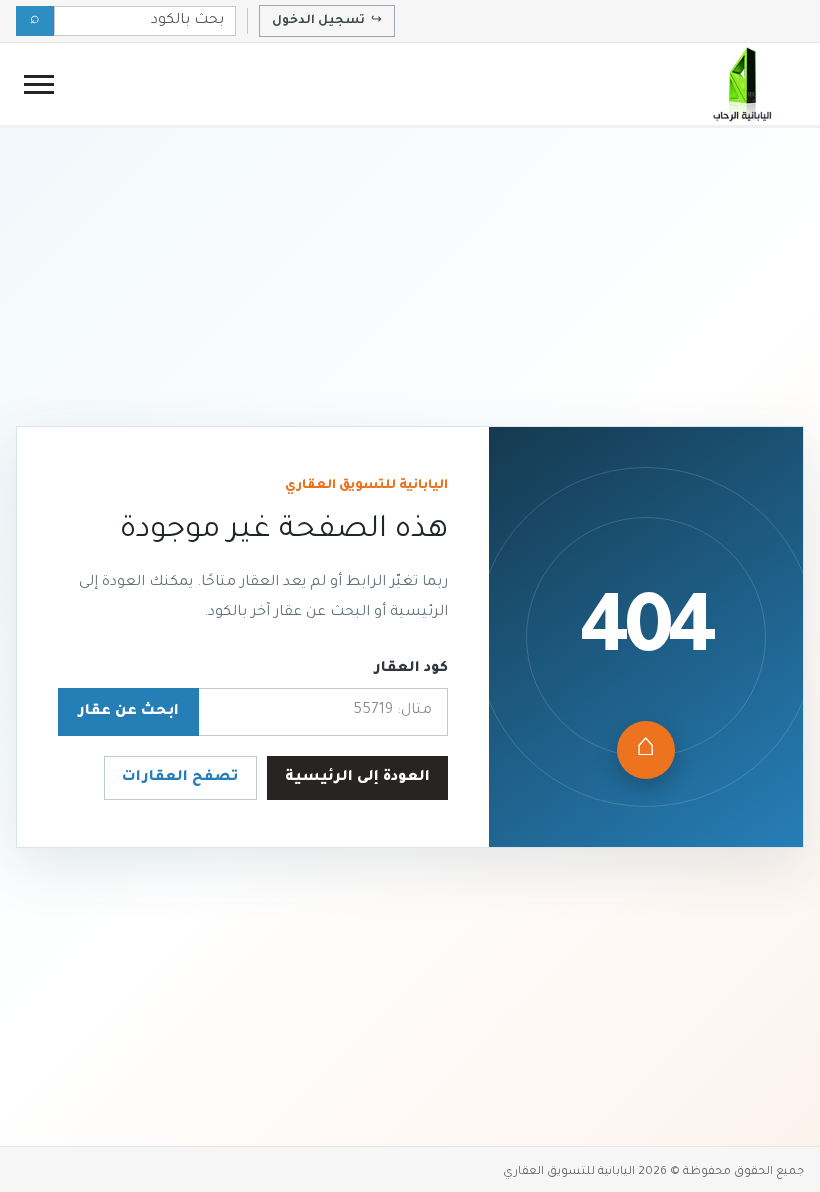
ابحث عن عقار (128, 712)
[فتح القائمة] (39, 84)
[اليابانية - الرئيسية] (741, 84)
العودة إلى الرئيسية (357, 778)
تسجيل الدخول (327, 21)
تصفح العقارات (180, 778)
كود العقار (411, 669)
